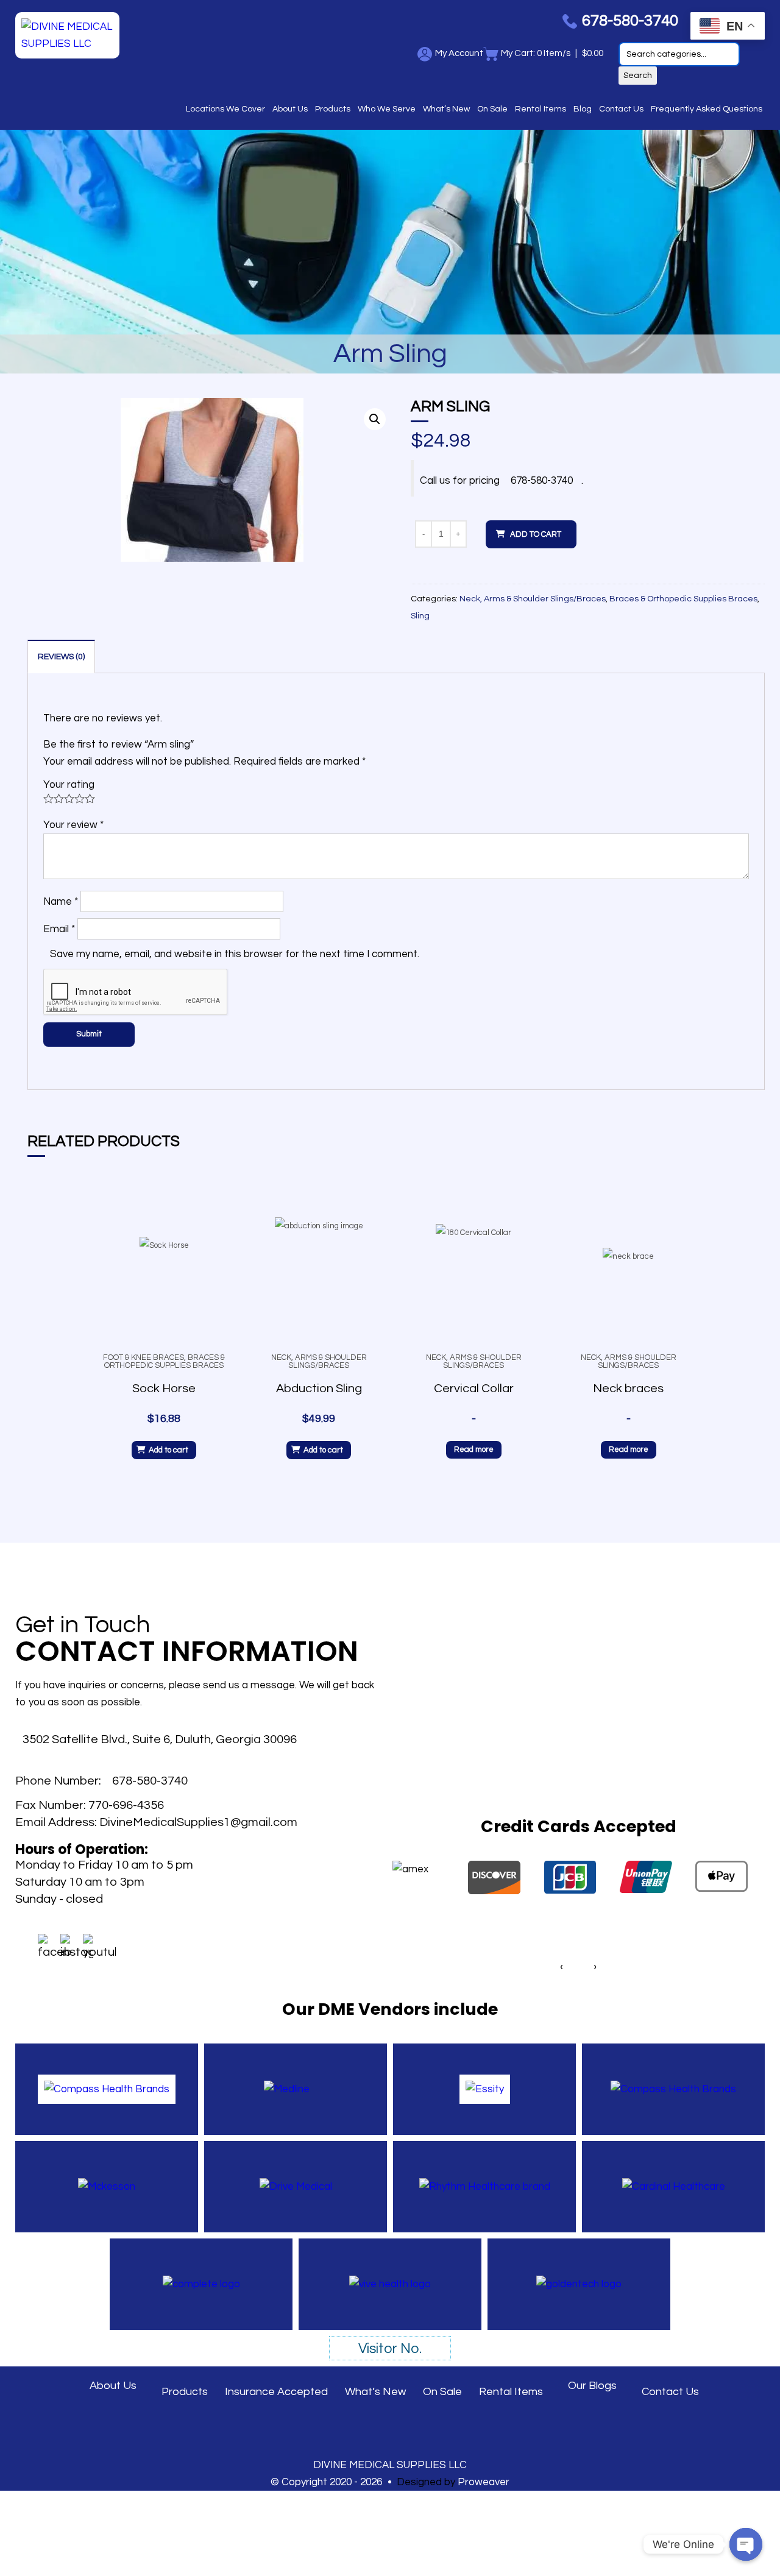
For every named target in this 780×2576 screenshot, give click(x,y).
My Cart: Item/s (536, 53)
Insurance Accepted (276, 2392)
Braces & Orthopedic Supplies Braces (683, 599)
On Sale (492, 109)
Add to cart (536, 534)
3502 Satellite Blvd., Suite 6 (160, 1739)
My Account (459, 53)
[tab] (61, 656)
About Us (290, 109)
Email (59, 929)
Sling (420, 616)
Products (333, 109)
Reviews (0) (61, 657)
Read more (474, 1449)
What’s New (446, 109)
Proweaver (484, 2482)
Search (638, 76)
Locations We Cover (225, 109)
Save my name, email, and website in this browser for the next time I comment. (235, 954)
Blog (583, 109)
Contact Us (621, 109)
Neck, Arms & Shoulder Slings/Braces (533, 599)
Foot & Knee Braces (144, 1357)
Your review (73, 825)
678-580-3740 (542, 481)
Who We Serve (387, 109)
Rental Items (541, 109)
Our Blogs (592, 2386)
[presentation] (562, 1967)
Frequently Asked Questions (707, 109)
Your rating (69, 785)
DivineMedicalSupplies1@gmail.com (198, 1822)
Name (61, 902)
